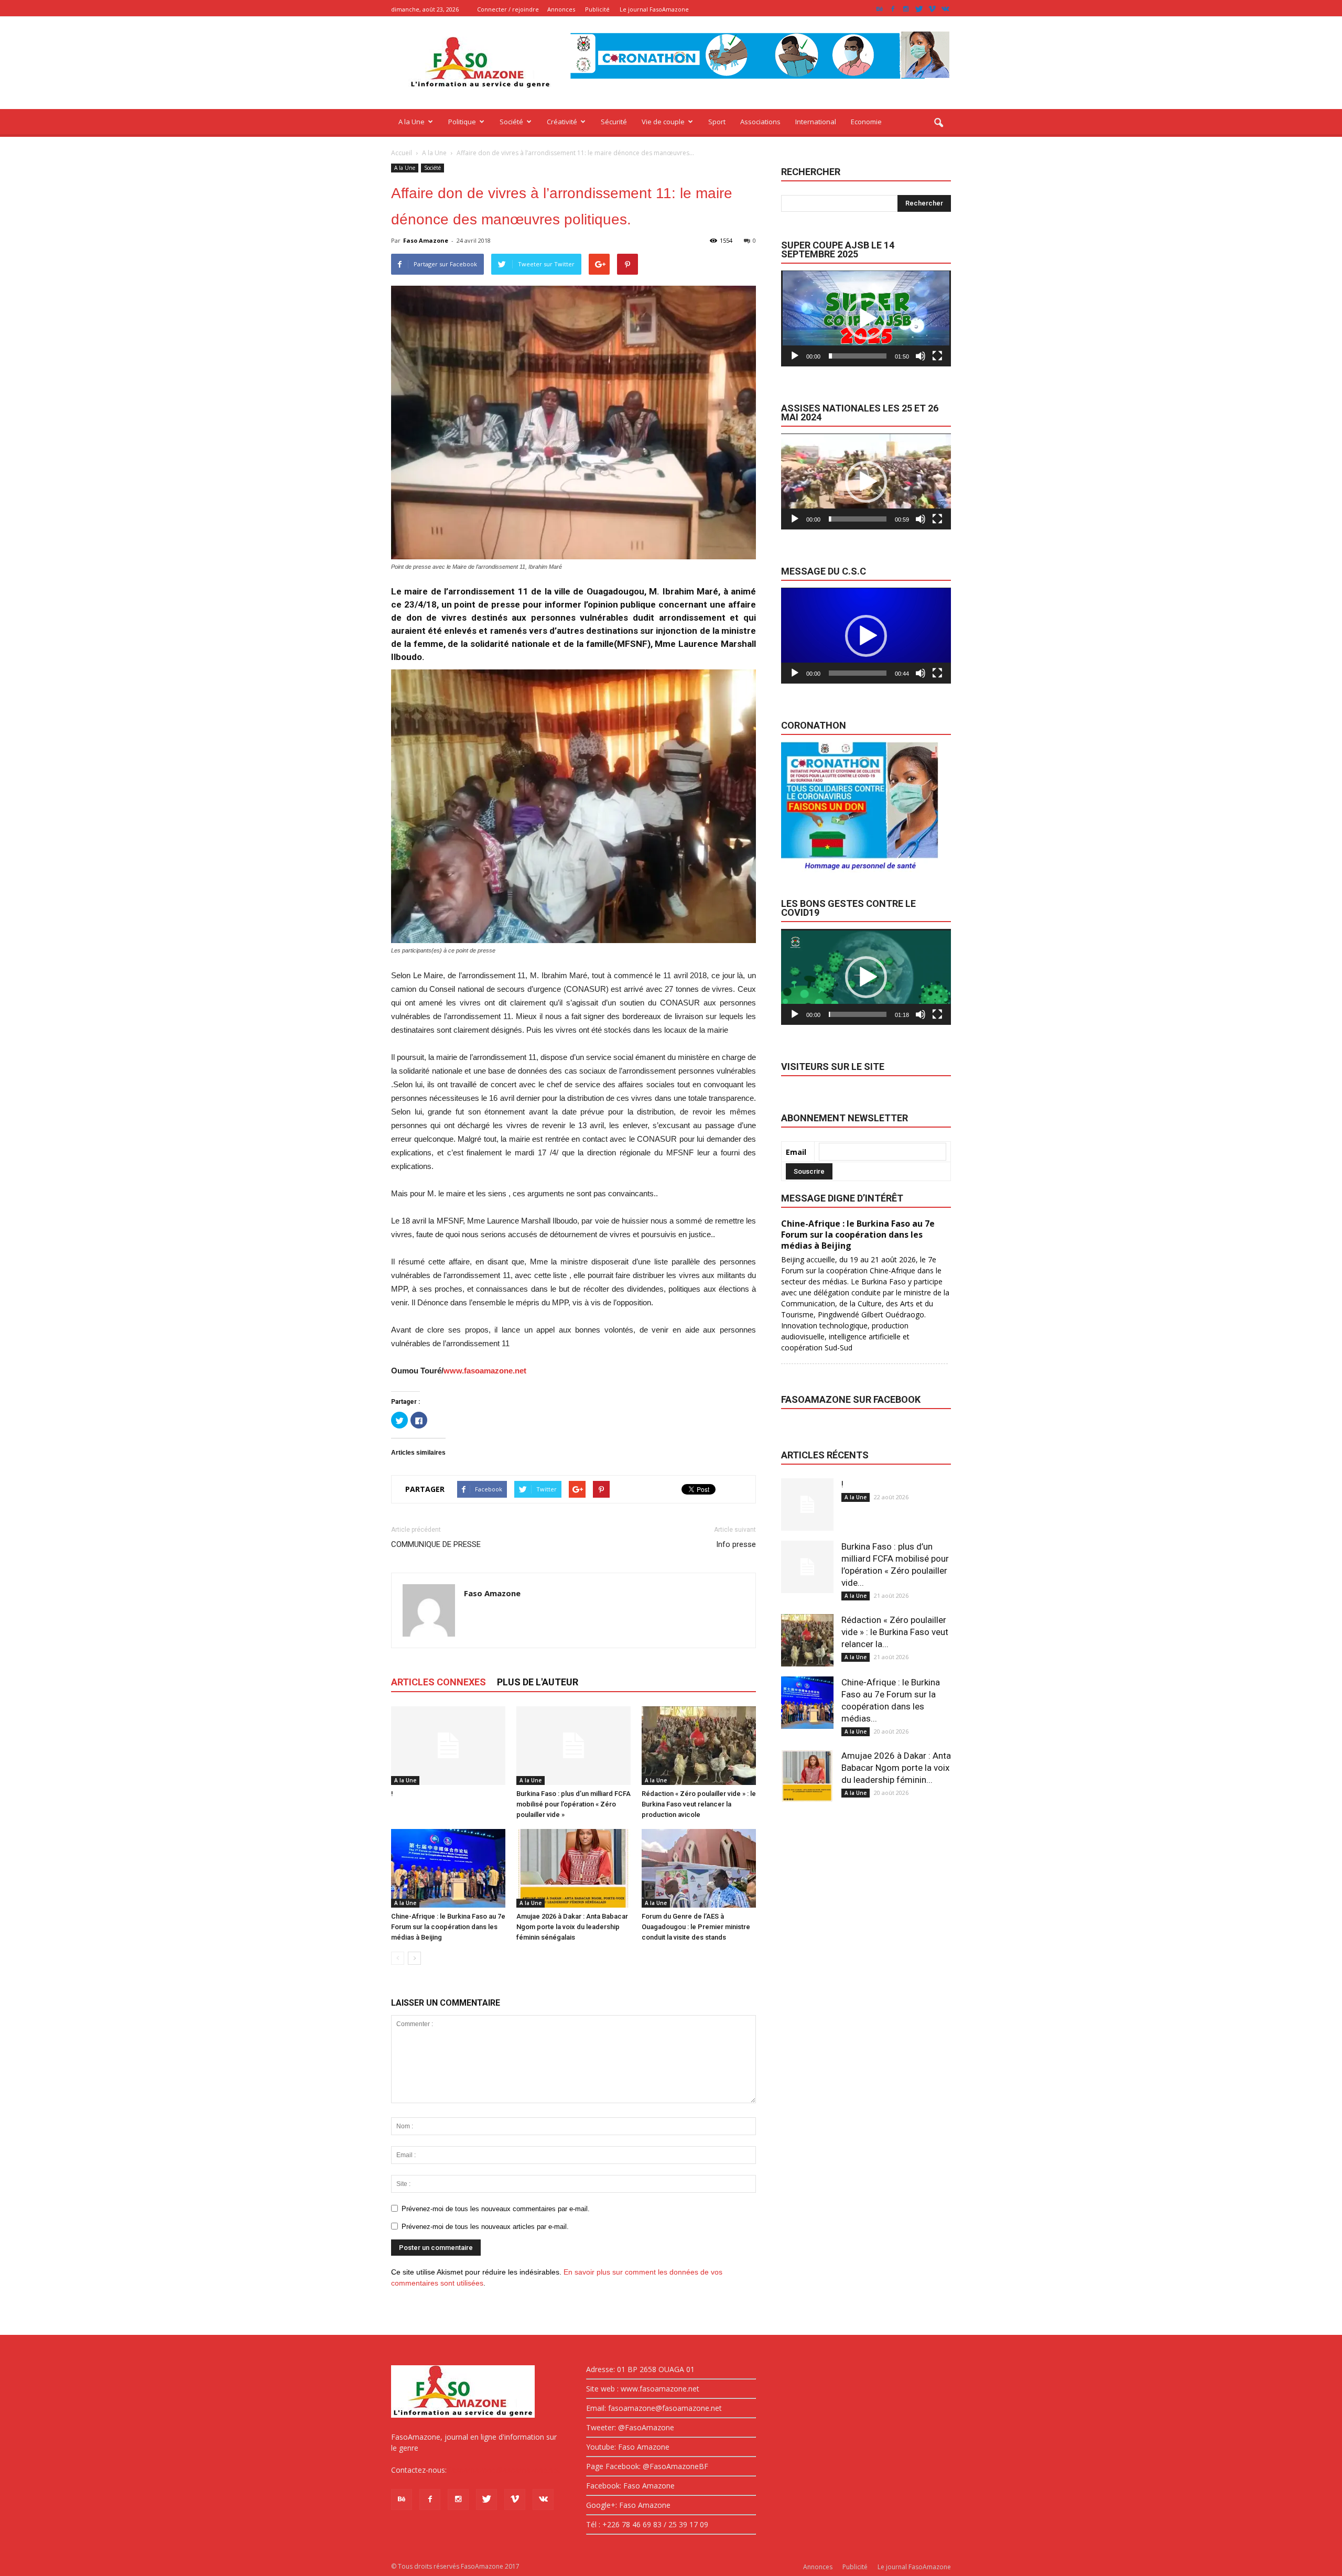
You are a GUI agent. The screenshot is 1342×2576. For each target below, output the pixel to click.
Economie (866, 122)
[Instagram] (906, 9)
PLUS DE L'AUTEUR (538, 1682)
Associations (760, 122)
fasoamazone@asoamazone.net (504, 2470)
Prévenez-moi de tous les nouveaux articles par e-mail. (485, 2227)
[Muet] (921, 356)
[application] (866, 318)
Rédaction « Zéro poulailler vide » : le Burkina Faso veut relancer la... (895, 1632)
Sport (717, 122)
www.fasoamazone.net (485, 1371)
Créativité (562, 122)
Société (511, 122)
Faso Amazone (426, 240)
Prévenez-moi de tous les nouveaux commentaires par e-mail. (496, 2209)
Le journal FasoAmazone (654, 9)
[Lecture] (795, 356)
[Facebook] (893, 9)
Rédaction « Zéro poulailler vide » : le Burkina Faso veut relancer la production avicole (699, 1804)
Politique (462, 122)
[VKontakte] (945, 9)
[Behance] (880, 9)
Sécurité (614, 122)
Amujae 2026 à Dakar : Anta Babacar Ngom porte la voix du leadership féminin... (896, 1768)
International (816, 122)
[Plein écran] (937, 356)
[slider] (858, 356)
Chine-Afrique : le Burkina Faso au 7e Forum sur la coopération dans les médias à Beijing (448, 1927)
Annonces (561, 9)
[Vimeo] (932, 9)
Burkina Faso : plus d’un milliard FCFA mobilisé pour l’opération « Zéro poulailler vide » (573, 1804)
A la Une (412, 122)
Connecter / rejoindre (508, 9)
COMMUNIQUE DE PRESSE (436, 1544)
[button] (938, 123)
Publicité (597, 9)
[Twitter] (919, 9)
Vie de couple (663, 122)
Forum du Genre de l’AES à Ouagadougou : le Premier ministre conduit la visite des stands (696, 1927)
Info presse (736, 1544)
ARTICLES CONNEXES (439, 1682)
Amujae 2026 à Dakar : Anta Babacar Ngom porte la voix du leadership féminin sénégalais (572, 1927)
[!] (448, 1746)
